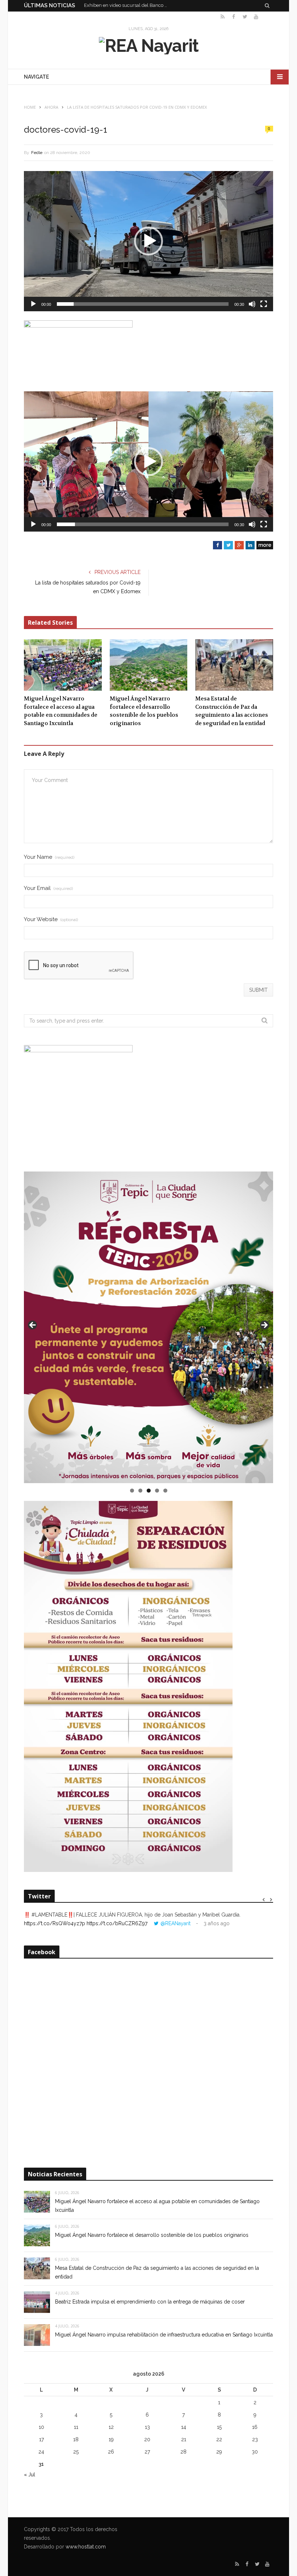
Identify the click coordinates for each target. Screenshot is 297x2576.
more (265, 545)
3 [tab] (149, 1491)
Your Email (48, 888)
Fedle (37, 153)
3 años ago (217, 1923)
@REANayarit (175, 1923)
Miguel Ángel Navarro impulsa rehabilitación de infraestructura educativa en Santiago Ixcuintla (164, 2335)
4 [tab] (157, 1491)
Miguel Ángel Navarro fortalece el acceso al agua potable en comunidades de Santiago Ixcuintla (61, 711)
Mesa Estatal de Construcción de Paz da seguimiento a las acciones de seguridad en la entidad (232, 711)
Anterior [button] (33, 1326)
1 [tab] (132, 1491)
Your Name (49, 857)
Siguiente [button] (264, 1326)
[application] (148, 241)
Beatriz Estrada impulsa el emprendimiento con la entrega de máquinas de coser (150, 2302)
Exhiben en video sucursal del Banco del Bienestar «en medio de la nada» (127, 5)
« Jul (30, 2475)
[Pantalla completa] (264, 304)
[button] (148, 241)
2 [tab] (140, 1491)
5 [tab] (165, 1491)
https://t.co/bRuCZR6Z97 (117, 1923)
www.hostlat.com (86, 2547)
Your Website (51, 919)
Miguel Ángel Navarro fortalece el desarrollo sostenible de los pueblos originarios (144, 711)
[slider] (143, 304)
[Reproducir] (33, 304)
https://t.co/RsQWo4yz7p (55, 1923)
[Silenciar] (252, 304)
